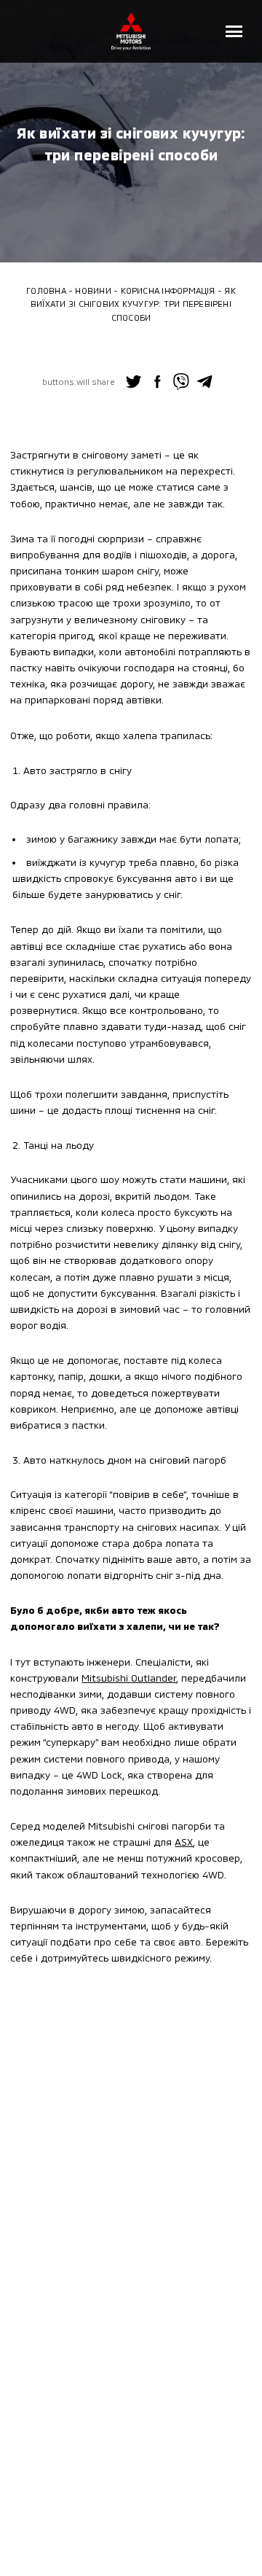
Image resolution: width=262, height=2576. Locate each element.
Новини (93, 290)
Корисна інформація (168, 290)
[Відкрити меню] (234, 31)
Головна (46, 290)
